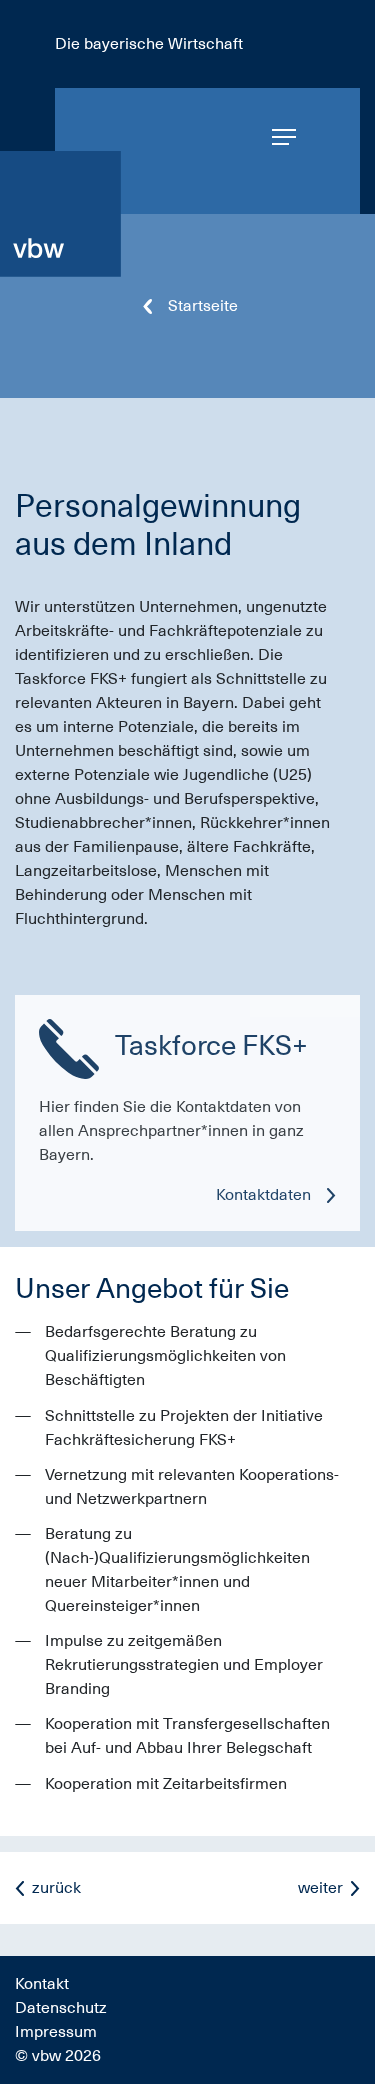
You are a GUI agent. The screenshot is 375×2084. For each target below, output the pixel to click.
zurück (56, 1888)
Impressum (56, 2032)
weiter (320, 1888)
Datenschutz (61, 2008)
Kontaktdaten (263, 1195)
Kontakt (42, 1984)
